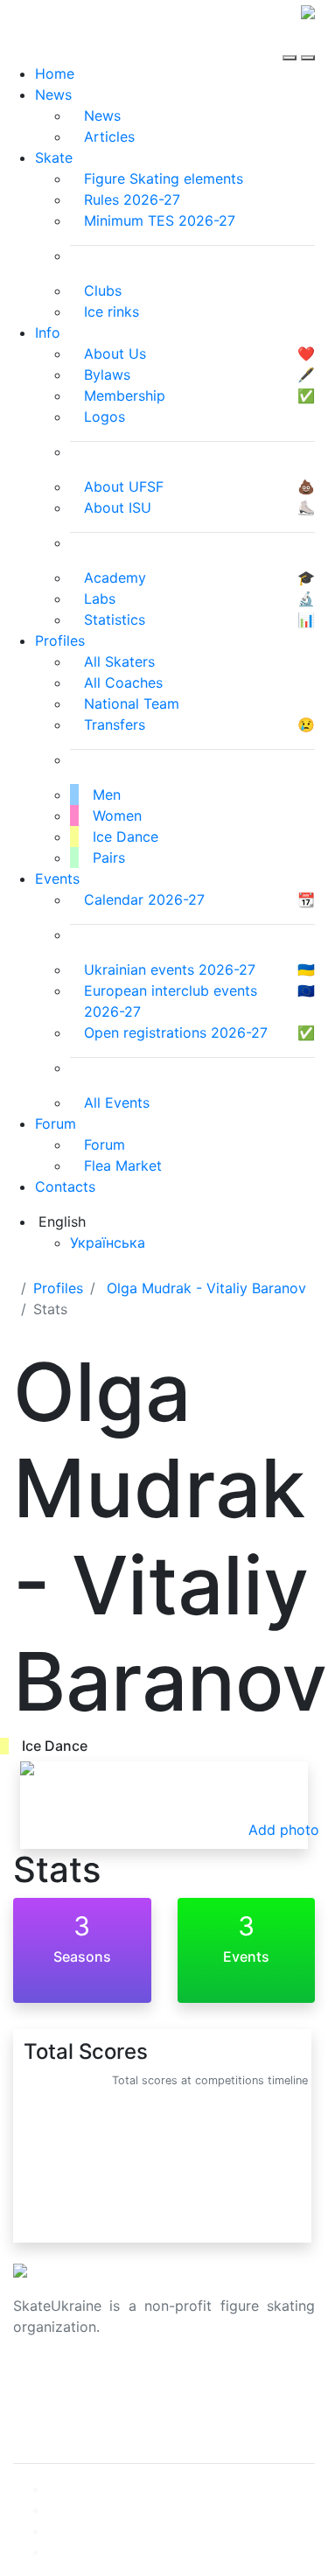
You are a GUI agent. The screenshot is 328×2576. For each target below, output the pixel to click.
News (53, 94)
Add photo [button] (284, 1830)
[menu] (292, 42)
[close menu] (308, 42)
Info (48, 332)
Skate (54, 157)
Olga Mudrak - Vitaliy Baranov (206, 1288)
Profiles (60, 640)
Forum (56, 1123)
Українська (108, 1242)
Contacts (65, 1186)
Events (57, 878)
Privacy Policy (60, 2404)
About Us (44, 2383)
